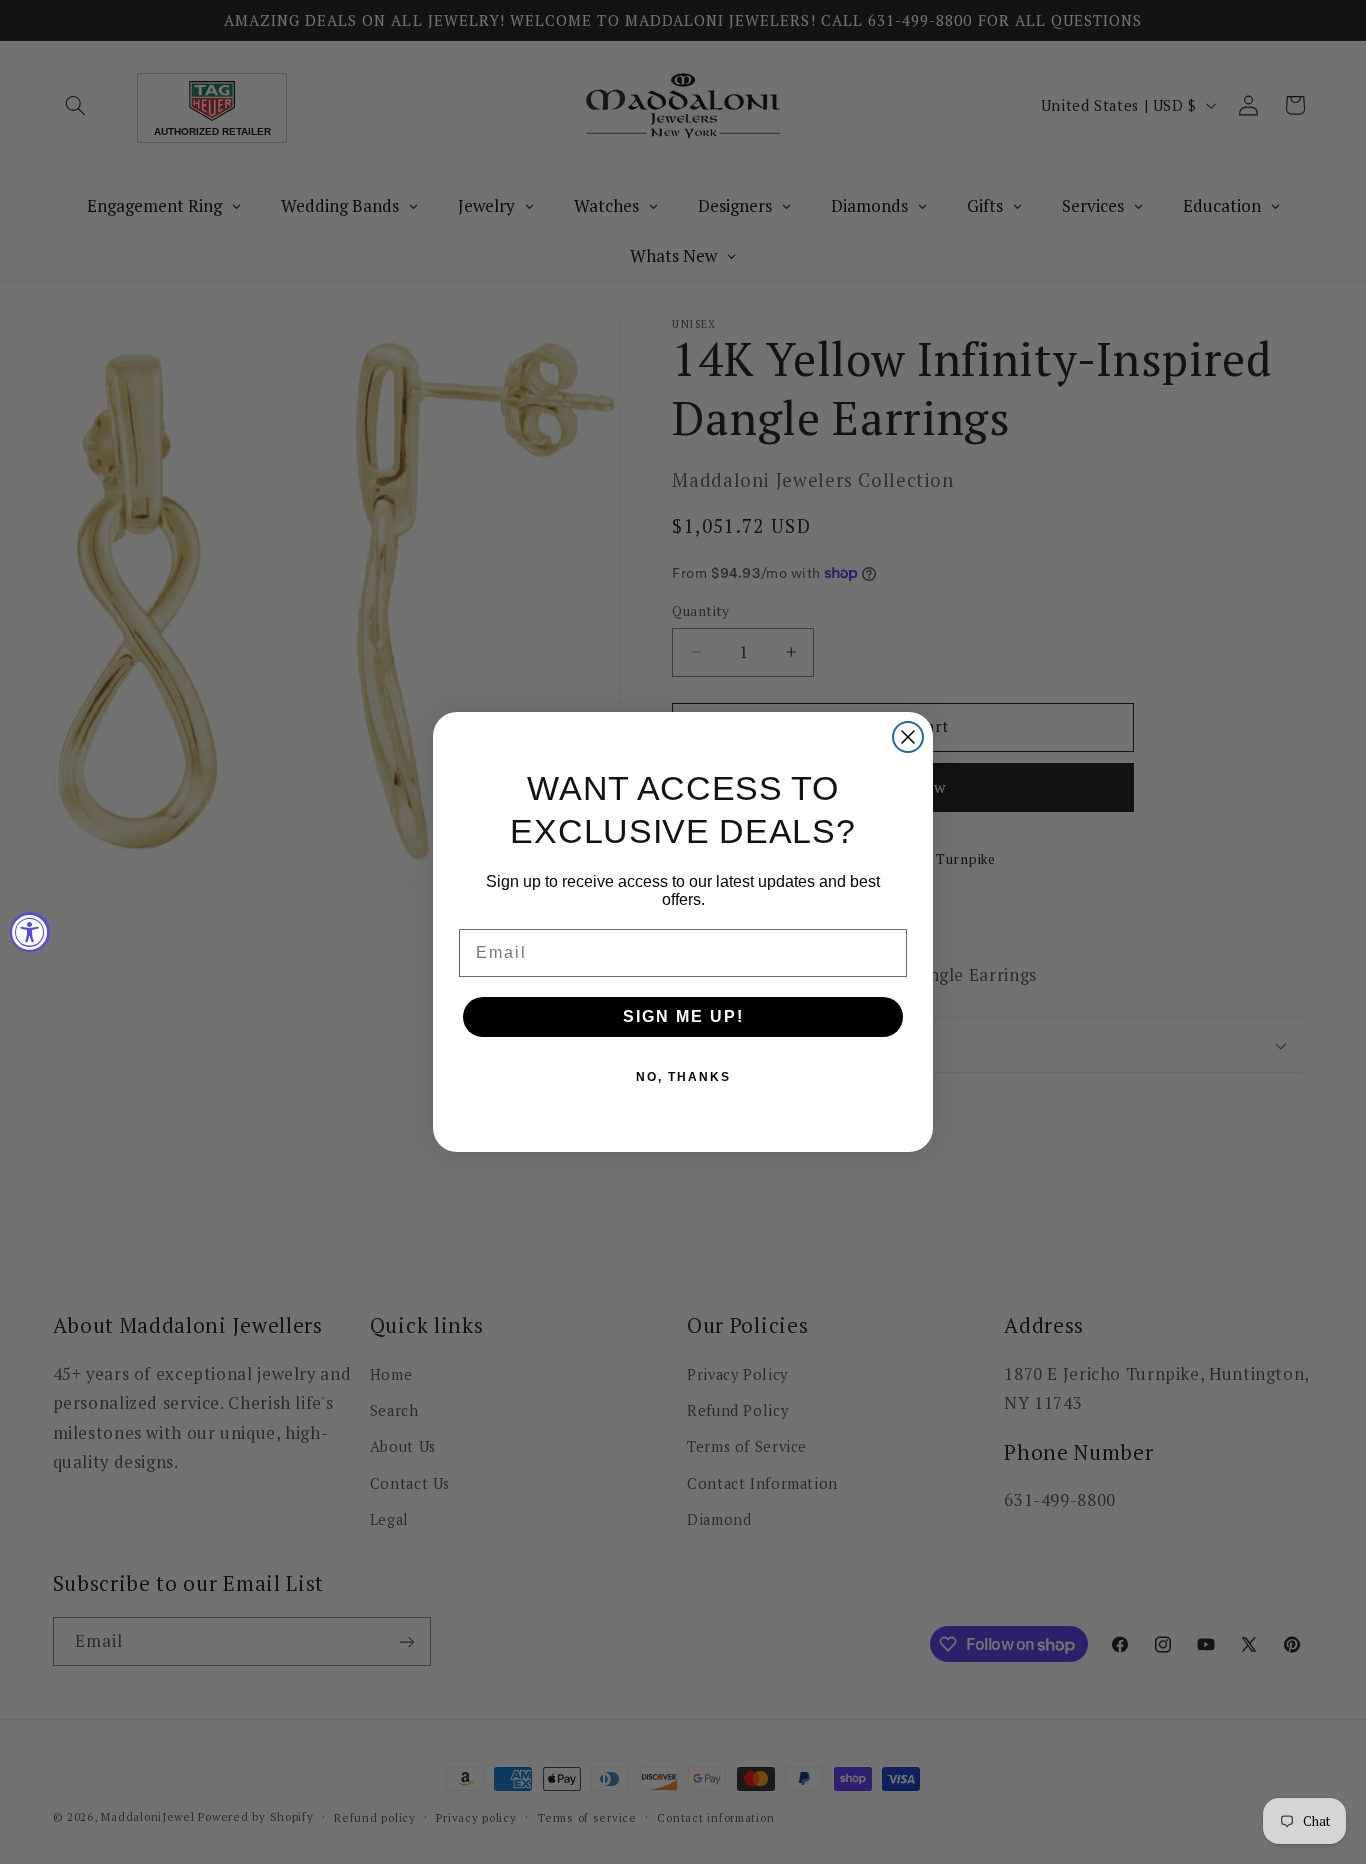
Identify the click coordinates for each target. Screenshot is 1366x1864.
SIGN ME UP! (683, 1016)
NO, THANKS (683, 1077)
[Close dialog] (908, 737)
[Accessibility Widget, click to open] (30, 932)
